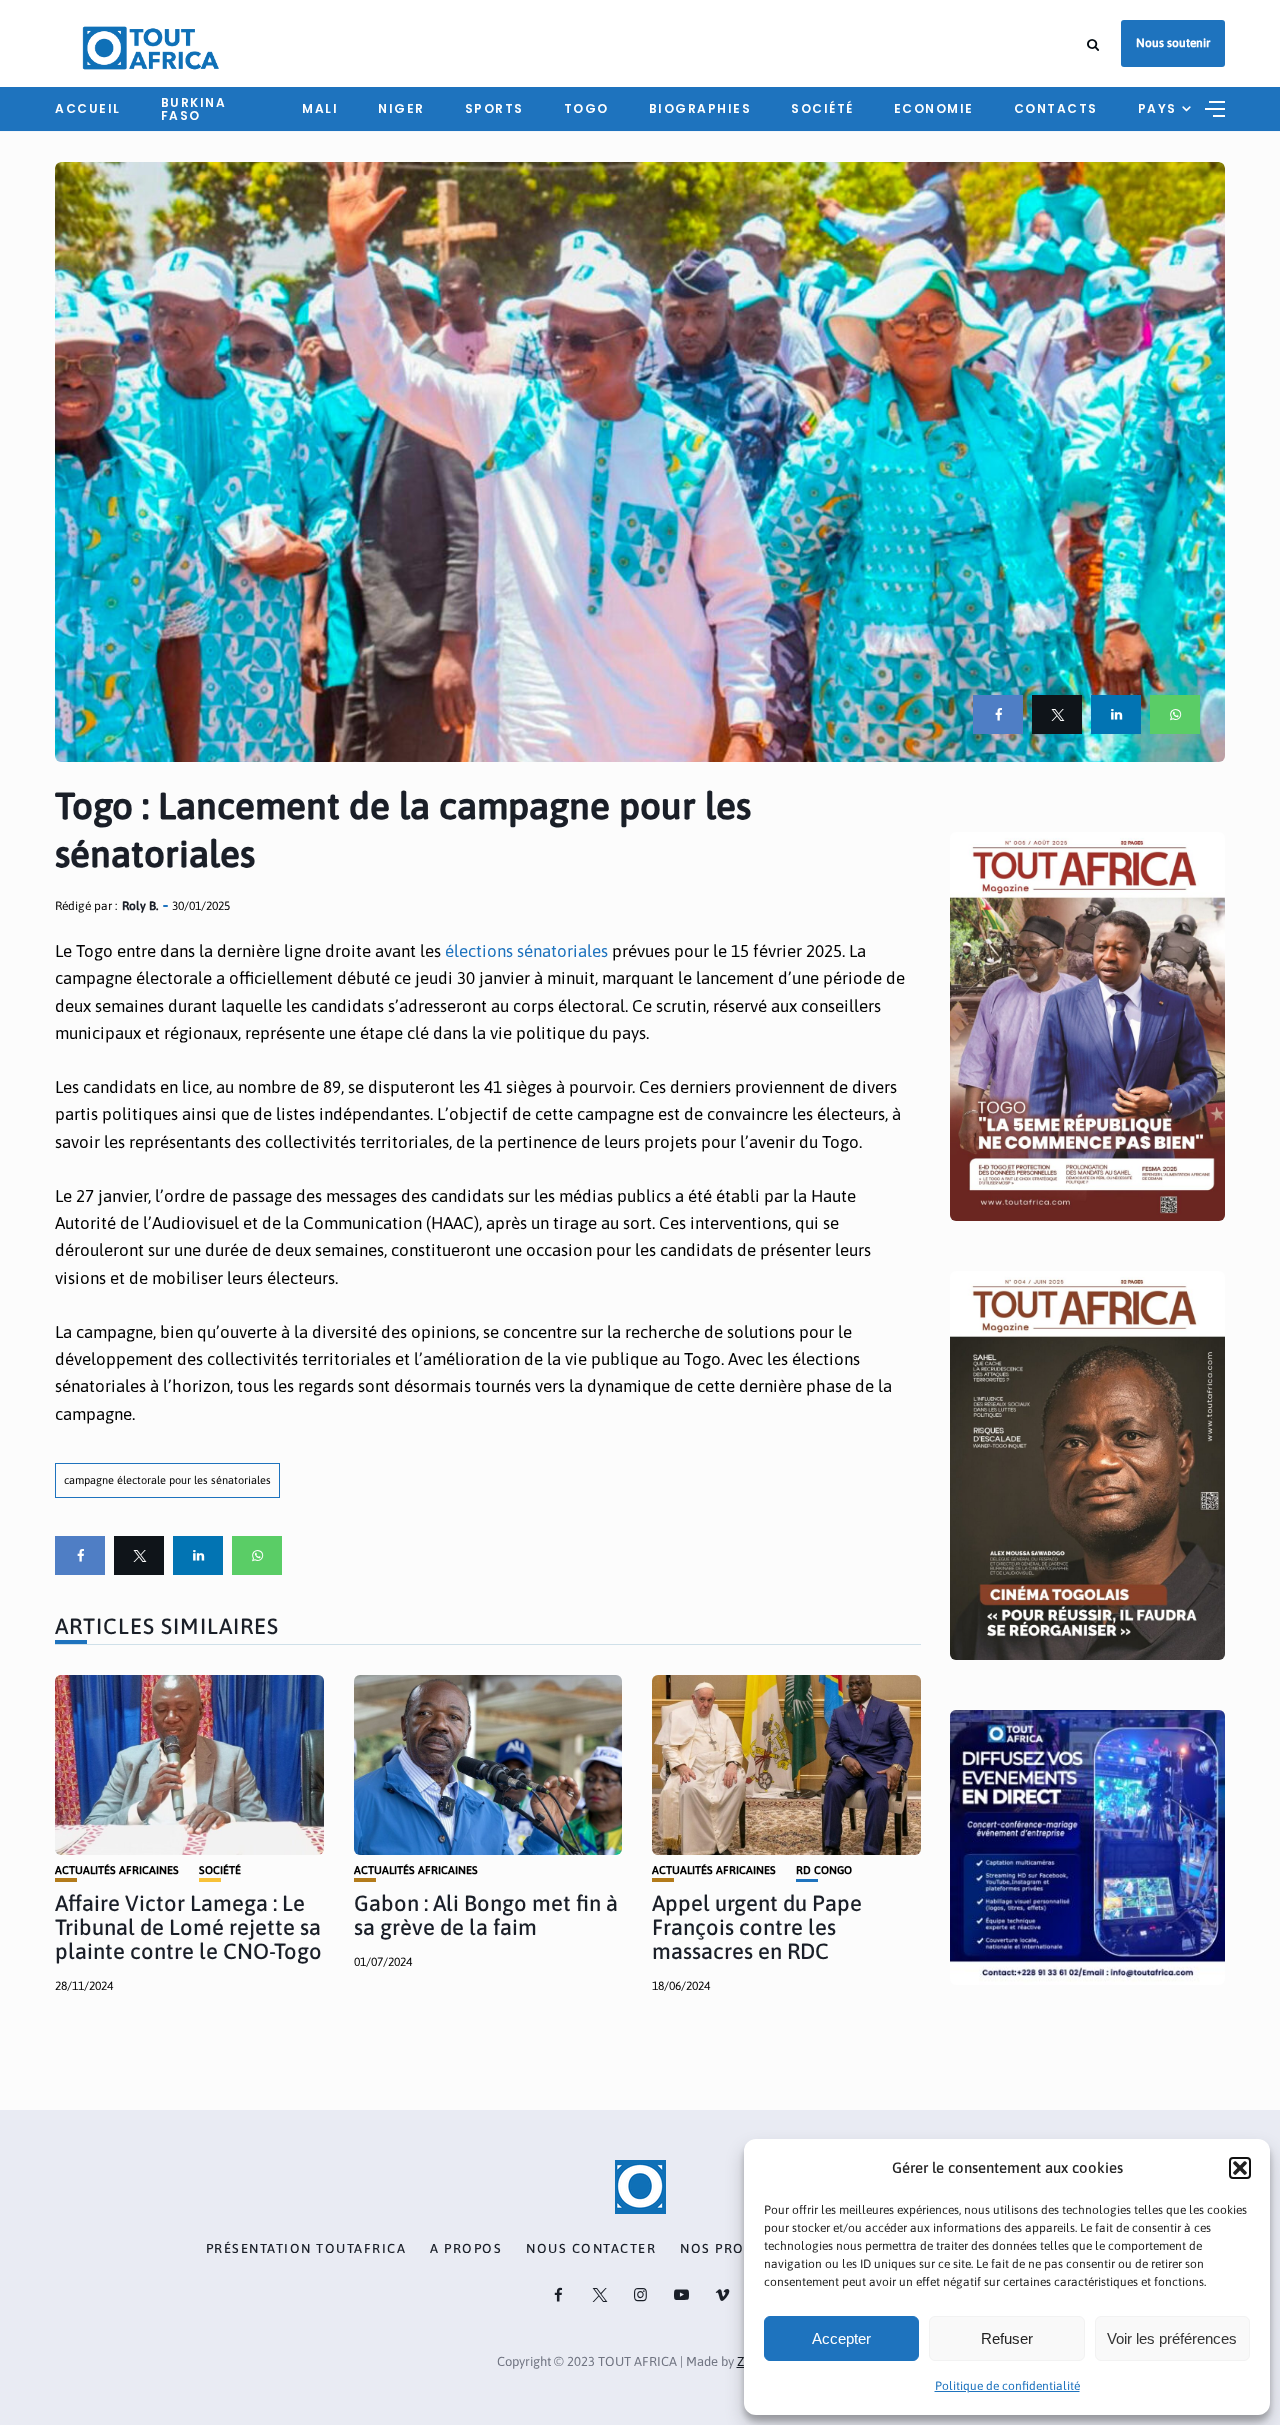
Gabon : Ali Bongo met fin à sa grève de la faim (486, 1915)
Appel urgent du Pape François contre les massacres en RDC (757, 1927)
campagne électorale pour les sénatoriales (167, 1480)
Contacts (1056, 108)
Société (822, 108)
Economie (934, 108)
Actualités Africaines (117, 1870)
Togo (586, 108)
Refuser (1007, 2338)
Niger (401, 108)
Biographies (700, 108)
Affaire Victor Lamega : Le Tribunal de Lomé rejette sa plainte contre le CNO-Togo (188, 1927)
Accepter (841, 2338)
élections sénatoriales (524, 951)
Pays (1157, 108)
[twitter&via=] (1057, 714)
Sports (494, 108)
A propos (466, 2249)
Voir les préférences (1172, 2338)
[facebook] (998, 714)
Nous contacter (591, 2249)
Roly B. (140, 906)
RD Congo (824, 1870)
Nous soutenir (1173, 43)
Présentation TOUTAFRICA (306, 2249)
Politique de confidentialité (1007, 2386)
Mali (320, 108)
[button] (1240, 2168)
